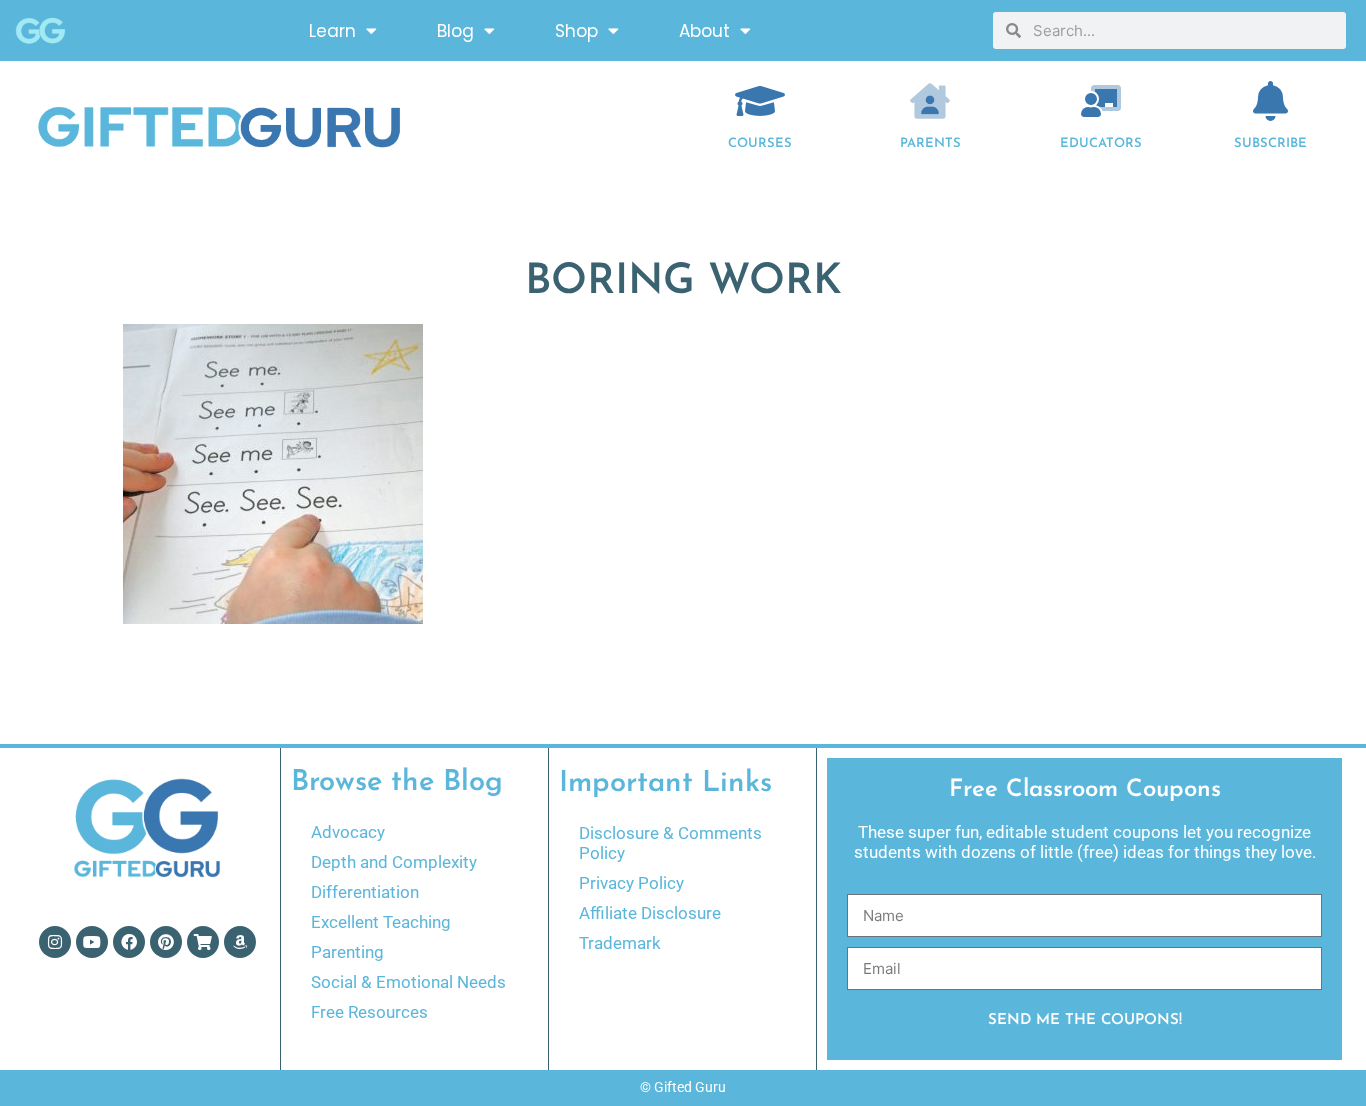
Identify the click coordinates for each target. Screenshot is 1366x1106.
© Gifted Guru (683, 1087)
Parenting (347, 952)
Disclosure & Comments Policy (670, 843)
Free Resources (369, 1012)
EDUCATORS (1101, 143)
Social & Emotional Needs (408, 982)
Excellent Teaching (381, 922)
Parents (930, 143)
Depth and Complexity (394, 862)
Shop (576, 31)
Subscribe (1270, 143)
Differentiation (365, 892)
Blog (455, 31)
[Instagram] (55, 942)
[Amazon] (240, 942)
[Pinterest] (166, 942)
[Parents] (930, 101)
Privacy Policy (631, 883)
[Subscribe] (1271, 101)
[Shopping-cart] (203, 942)
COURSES (760, 143)
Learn (332, 31)
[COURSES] (760, 101)
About (704, 31)
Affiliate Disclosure (650, 913)
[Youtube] (92, 942)
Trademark (620, 943)
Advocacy (348, 832)
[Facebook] (129, 942)
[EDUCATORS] (1101, 101)
